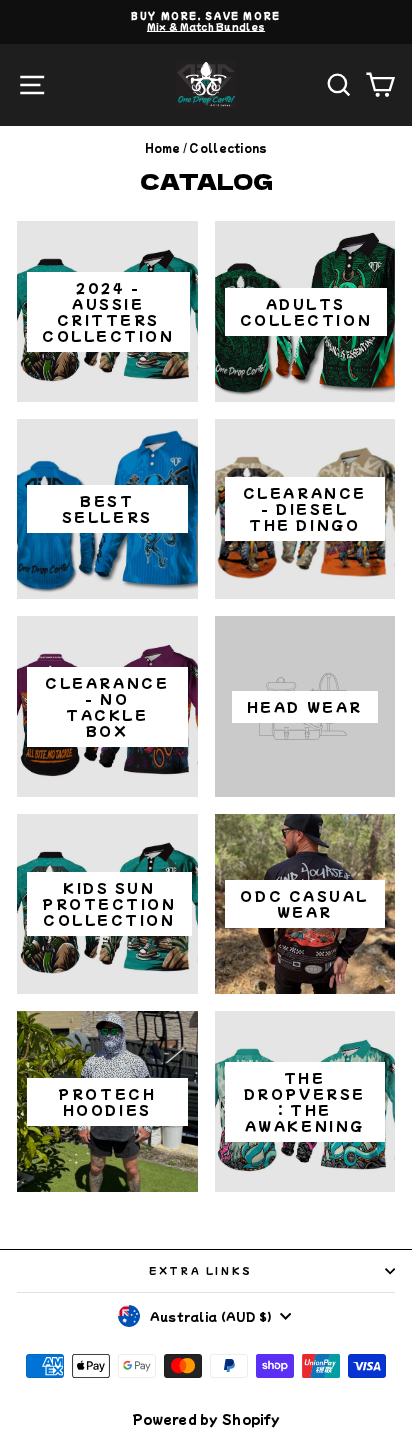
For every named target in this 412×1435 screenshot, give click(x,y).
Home (163, 147)
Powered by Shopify (206, 1418)
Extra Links (201, 1270)
